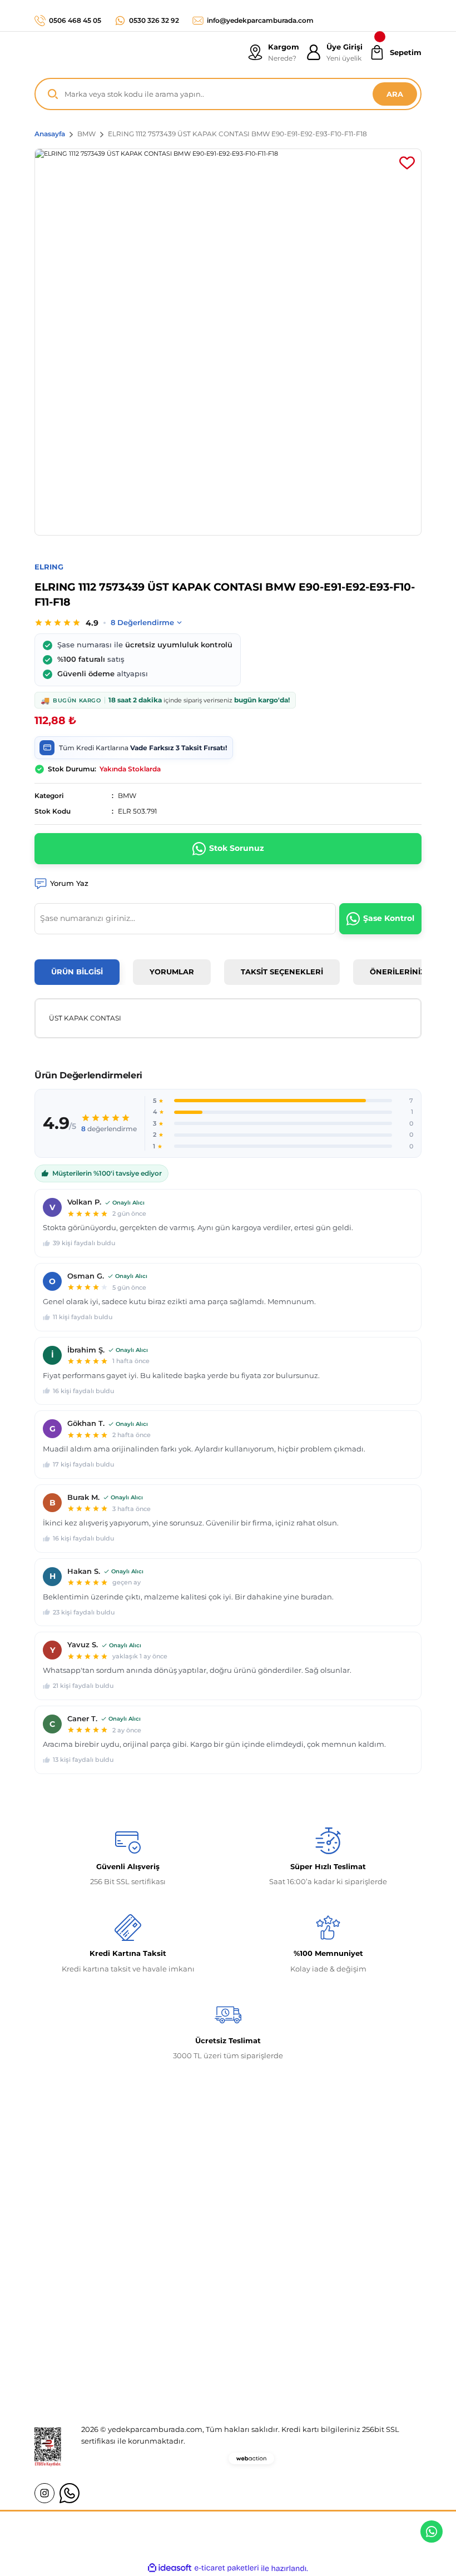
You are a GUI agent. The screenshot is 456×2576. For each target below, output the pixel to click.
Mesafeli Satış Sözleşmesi (347, 2293)
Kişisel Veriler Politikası (343, 2354)
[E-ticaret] (227, 2568)
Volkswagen (190, 2314)
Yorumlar (172, 972)
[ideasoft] (170, 2568)
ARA (395, 94)
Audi (177, 2354)
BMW (127, 796)
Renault (182, 2293)
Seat (176, 2375)
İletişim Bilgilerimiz (70, 2314)
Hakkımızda (57, 2293)
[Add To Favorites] (407, 163)
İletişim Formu (61, 2334)
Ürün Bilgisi (77, 972)
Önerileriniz (398, 972)
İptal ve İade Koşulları (340, 2334)
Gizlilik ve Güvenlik (336, 2314)
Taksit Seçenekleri (282, 972)
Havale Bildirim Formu (76, 2354)
